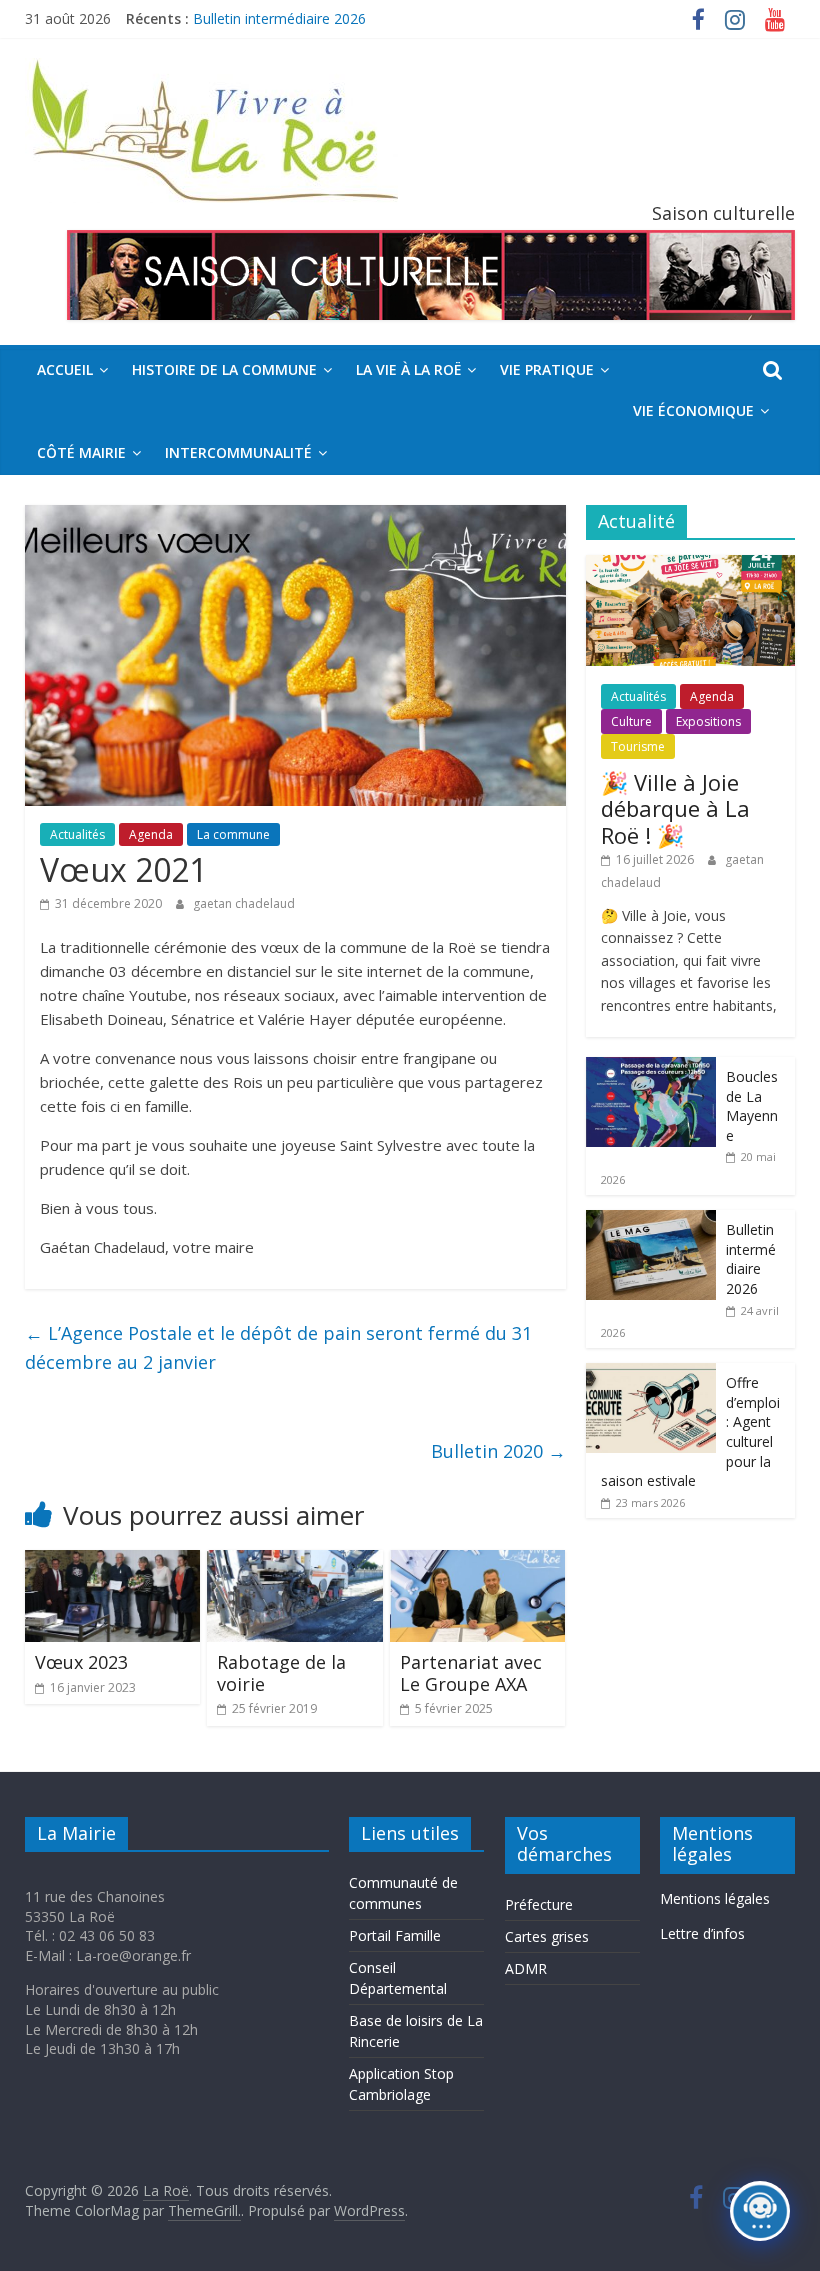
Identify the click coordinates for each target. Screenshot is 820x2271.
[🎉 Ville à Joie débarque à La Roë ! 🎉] (691, 565)
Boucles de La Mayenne (752, 1106)
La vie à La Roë (408, 369)
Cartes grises (547, 1936)
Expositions (708, 721)
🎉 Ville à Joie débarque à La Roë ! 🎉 (675, 808)
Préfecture (539, 1904)
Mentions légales (715, 1898)
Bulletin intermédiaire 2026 (279, 18)
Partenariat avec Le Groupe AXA (471, 1673)
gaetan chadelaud (244, 903)
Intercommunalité (238, 452)
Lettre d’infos (702, 1933)
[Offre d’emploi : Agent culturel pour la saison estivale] (651, 1373)
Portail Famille (395, 1935)
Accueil (65, 369)
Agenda (151, 834)
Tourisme (638, 746)
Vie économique (693, 410)
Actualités (77, 834)
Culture (631, 721)
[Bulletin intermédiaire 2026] (651, 1220)
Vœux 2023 (81, 1662)
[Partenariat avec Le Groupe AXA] (478, 1562)
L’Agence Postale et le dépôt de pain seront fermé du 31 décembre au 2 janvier (278, 1347)
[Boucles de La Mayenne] (651, 1067)
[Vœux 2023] (113, 1562)
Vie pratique (547, 369)
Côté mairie (81, 452)
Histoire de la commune (224, 369)
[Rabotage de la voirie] (295, 1562)
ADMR (526, 1968)
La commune (233, 834)
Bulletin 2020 (498, 1451)
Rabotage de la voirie (281, 1673)
